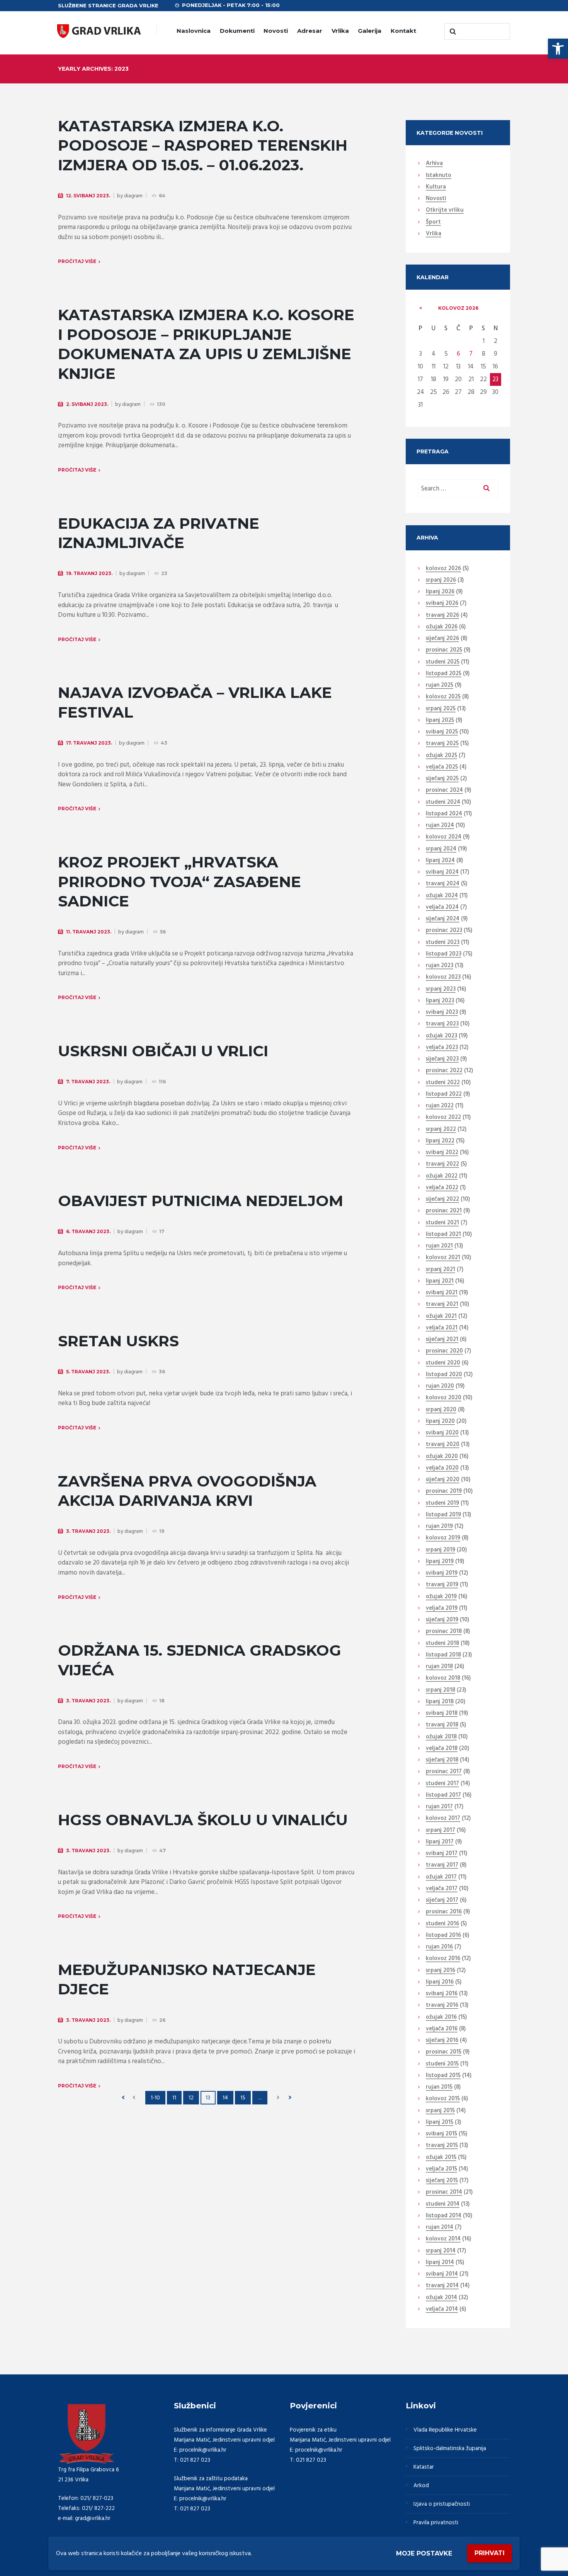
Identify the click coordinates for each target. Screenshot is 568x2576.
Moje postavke (424, 2553)
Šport (433, 222)
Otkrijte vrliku (445, 210)
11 (174, 2098)
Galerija (370, 31)
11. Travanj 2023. (89, 932)
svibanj (442, 604)
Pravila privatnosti (436, 2523)
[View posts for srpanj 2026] (421, 308)
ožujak (442, 627)
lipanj (440, 592)
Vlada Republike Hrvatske (445, 2430)
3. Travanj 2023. (88, 1531)
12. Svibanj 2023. (88, 196)
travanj (442, 616)
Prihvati (490, 2553)
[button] (558, 49)
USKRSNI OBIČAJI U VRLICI (163, 1051)
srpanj (441, 580)
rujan (440, 686)
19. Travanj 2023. (89, 573)
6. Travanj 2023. (88, 1231)
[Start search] (452, 32)
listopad (444, 674)
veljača (442, 767)
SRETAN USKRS (118, 1341)
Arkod (421, 2486)
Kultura (436, 187)
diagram (133, 196)
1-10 (155, 2098)
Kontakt (403, 31)
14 (225, 2098)
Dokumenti (237, 31)
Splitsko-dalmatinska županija (450, 2449)
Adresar (310, 31)
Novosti (276, 31)
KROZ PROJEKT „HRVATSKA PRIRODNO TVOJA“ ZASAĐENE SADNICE (179, 882)
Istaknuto (439, 176)
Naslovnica (194, 31)
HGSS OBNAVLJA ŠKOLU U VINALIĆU (203, 1820)
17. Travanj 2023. (89, 743)
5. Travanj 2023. (88, 1372)
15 (243, 2098)
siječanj (442, 639)
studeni (443, 662)
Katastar (424, 2467)
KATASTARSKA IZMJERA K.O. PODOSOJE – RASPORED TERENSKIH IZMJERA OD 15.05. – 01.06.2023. (203, 145)
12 (191, 2098)
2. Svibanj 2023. (87, 404)
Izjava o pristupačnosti (442, 2504)
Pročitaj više (77, 261)
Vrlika (340, 31)
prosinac (444, 650)
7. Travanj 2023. (88, 1082)
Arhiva (434, 164)
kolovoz (458, 308)
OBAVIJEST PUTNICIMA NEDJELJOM (201, 1201)
